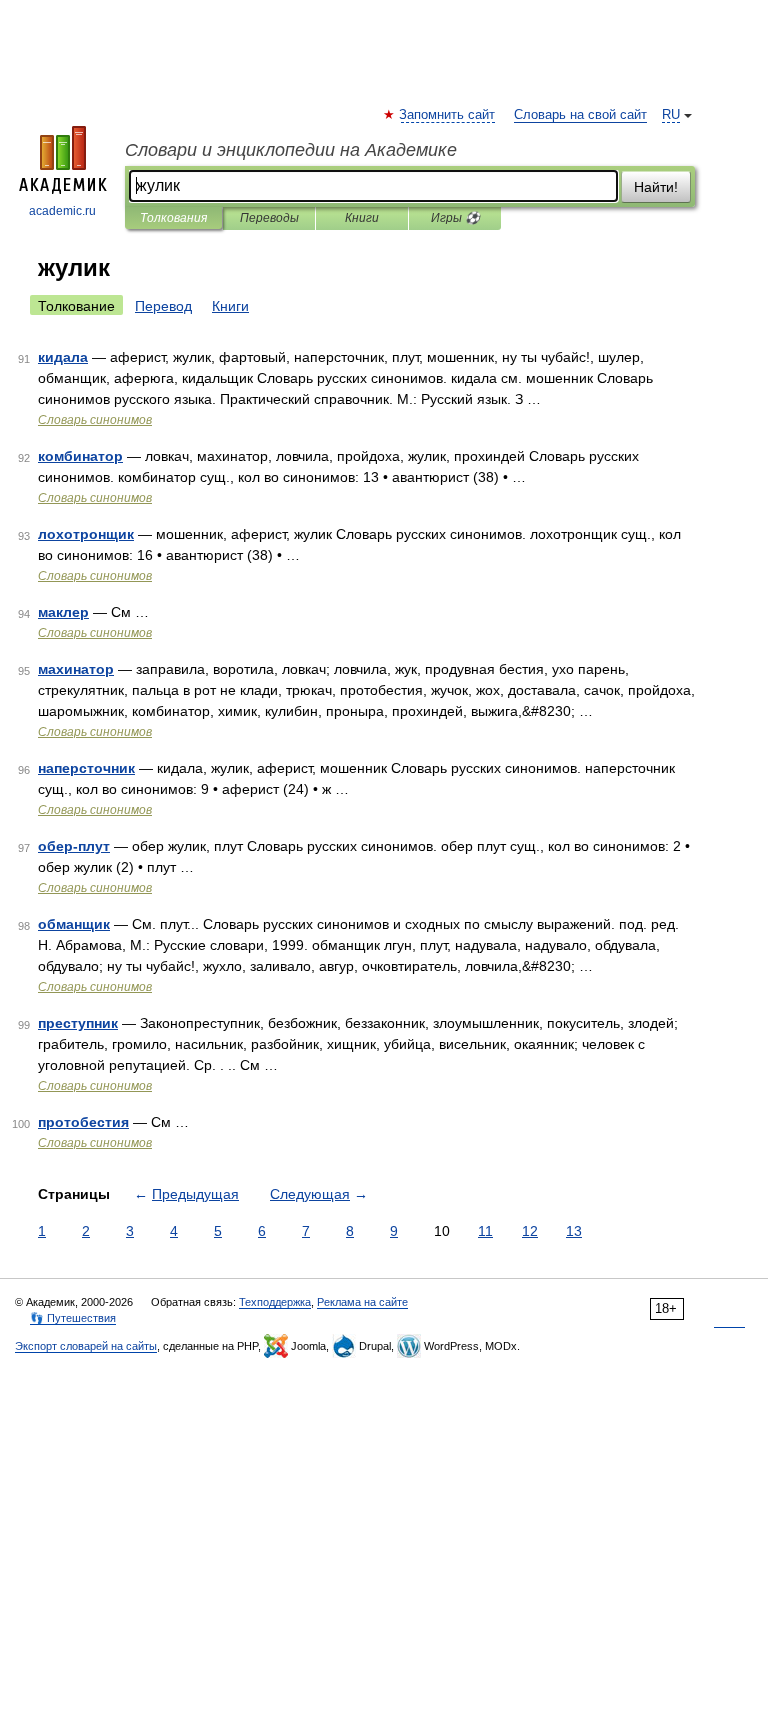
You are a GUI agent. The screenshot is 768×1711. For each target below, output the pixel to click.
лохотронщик (86, 534)
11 (485, 1231)
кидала (63, 357)
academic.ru (62, 211)
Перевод (163, 306)
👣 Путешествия (73, 1318)
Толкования (173, 218)
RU (671, 115)
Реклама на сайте (362, 1302)
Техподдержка (275, 1302)
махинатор (76, 669)
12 (530, 1231)
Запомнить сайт (448, 115)
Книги (362, 218)
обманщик (74, 924)
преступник (78, 1023)
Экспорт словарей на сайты (86, 1346)
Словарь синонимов (95, 420)
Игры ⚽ (455, 218)
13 (574, 1231)
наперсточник (86, 768)
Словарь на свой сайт (580, 115)
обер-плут (74, 846)
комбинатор (80, 456)
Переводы (269, 218)
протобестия (83, 1122)
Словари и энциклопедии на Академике (291, 150)
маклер (63, 612)
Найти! (656, 187)
